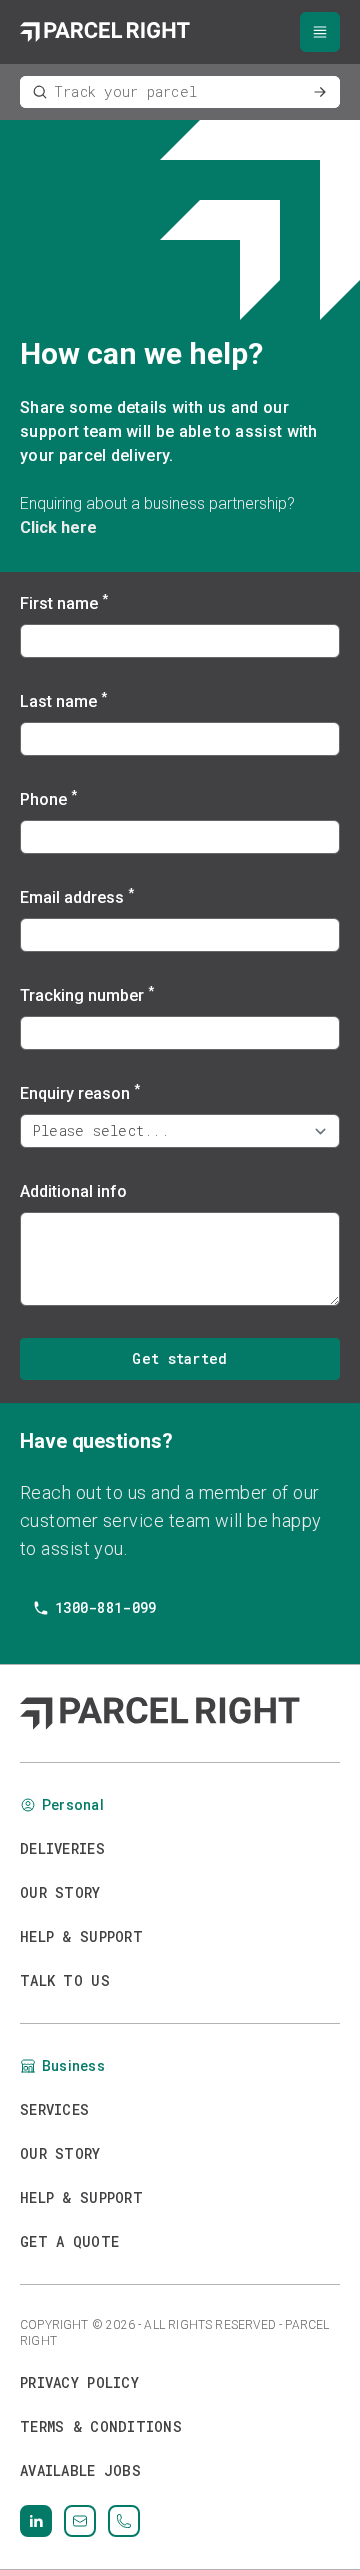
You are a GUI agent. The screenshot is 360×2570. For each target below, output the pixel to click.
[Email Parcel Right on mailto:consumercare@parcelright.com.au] (80, 2521)
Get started (179, 1358)
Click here (58, 527)
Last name (63, 700)
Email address (77, 896)
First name (64, 602)
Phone (48, 798)
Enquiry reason (80, 1092)
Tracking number (87, 994)
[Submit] (320, 92)
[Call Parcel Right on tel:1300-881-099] (124, 2521)
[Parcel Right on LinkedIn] (36, 2521)
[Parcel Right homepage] (105, 32)
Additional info (73, 1191)
